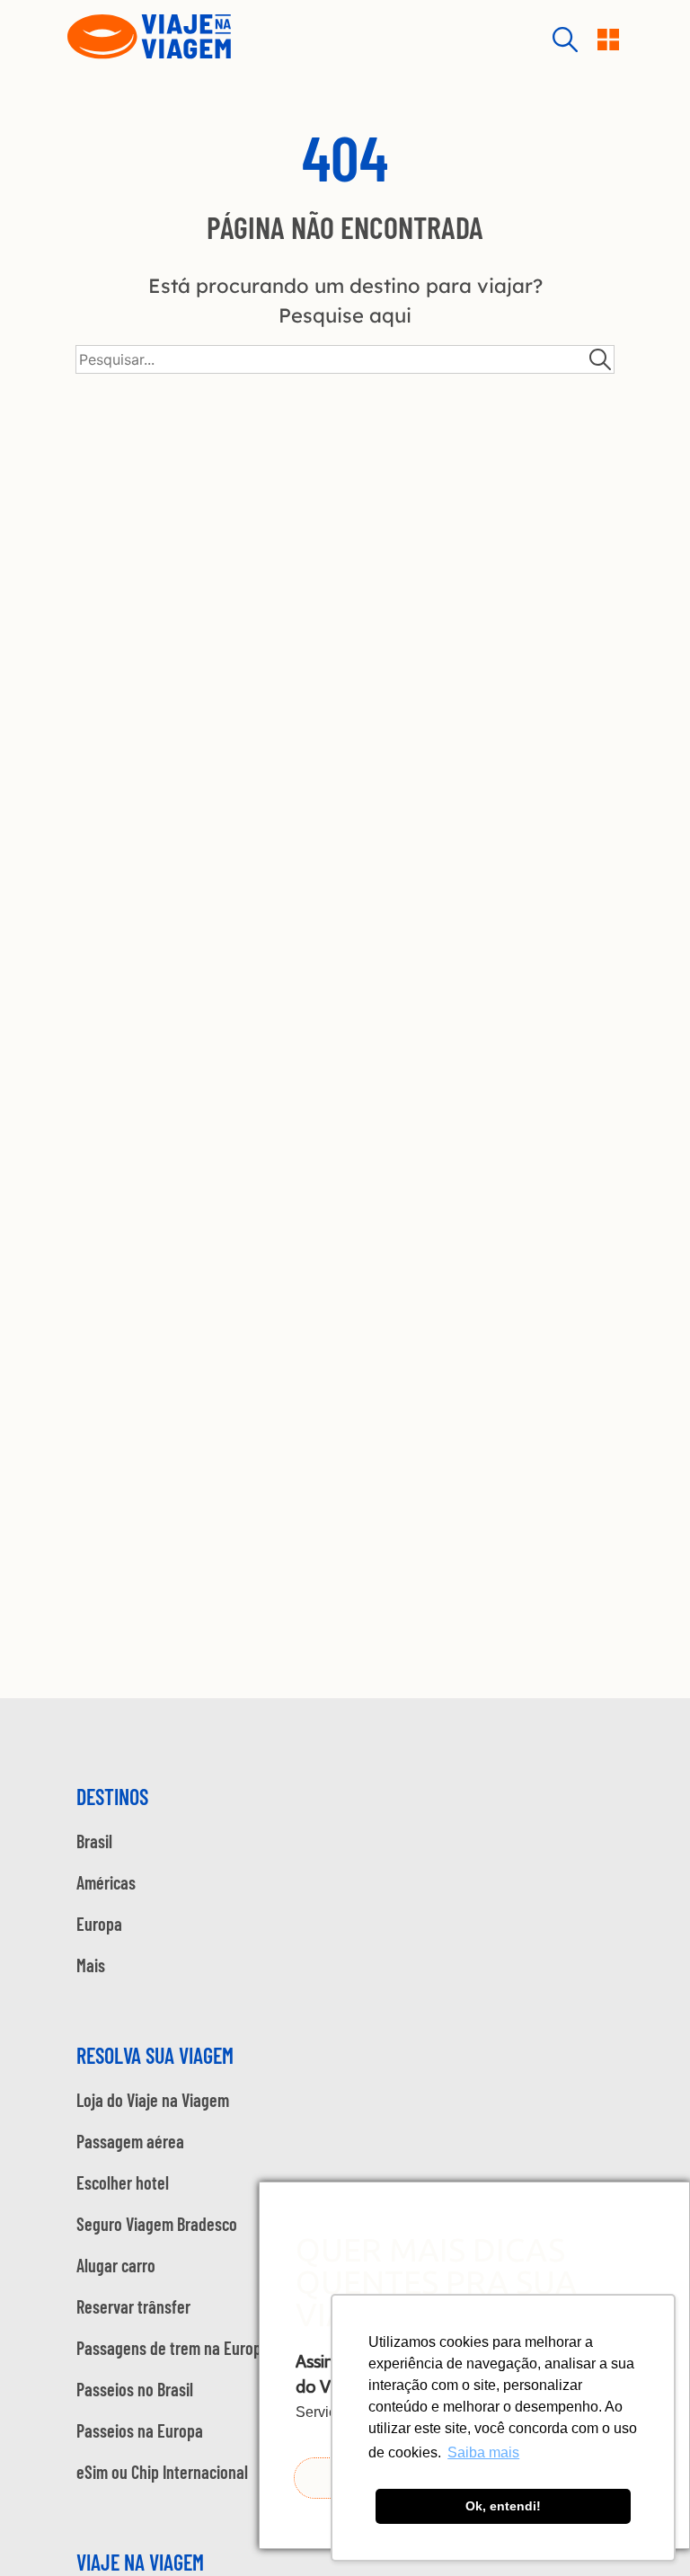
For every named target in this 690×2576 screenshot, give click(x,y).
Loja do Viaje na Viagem (153, 2100)
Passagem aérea (130, 2141)
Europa (99, 1924)
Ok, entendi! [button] (503, 2506)
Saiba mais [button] (483, 2452)
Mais (91, 1965)
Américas (106, 1882)
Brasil (94, 1841)
